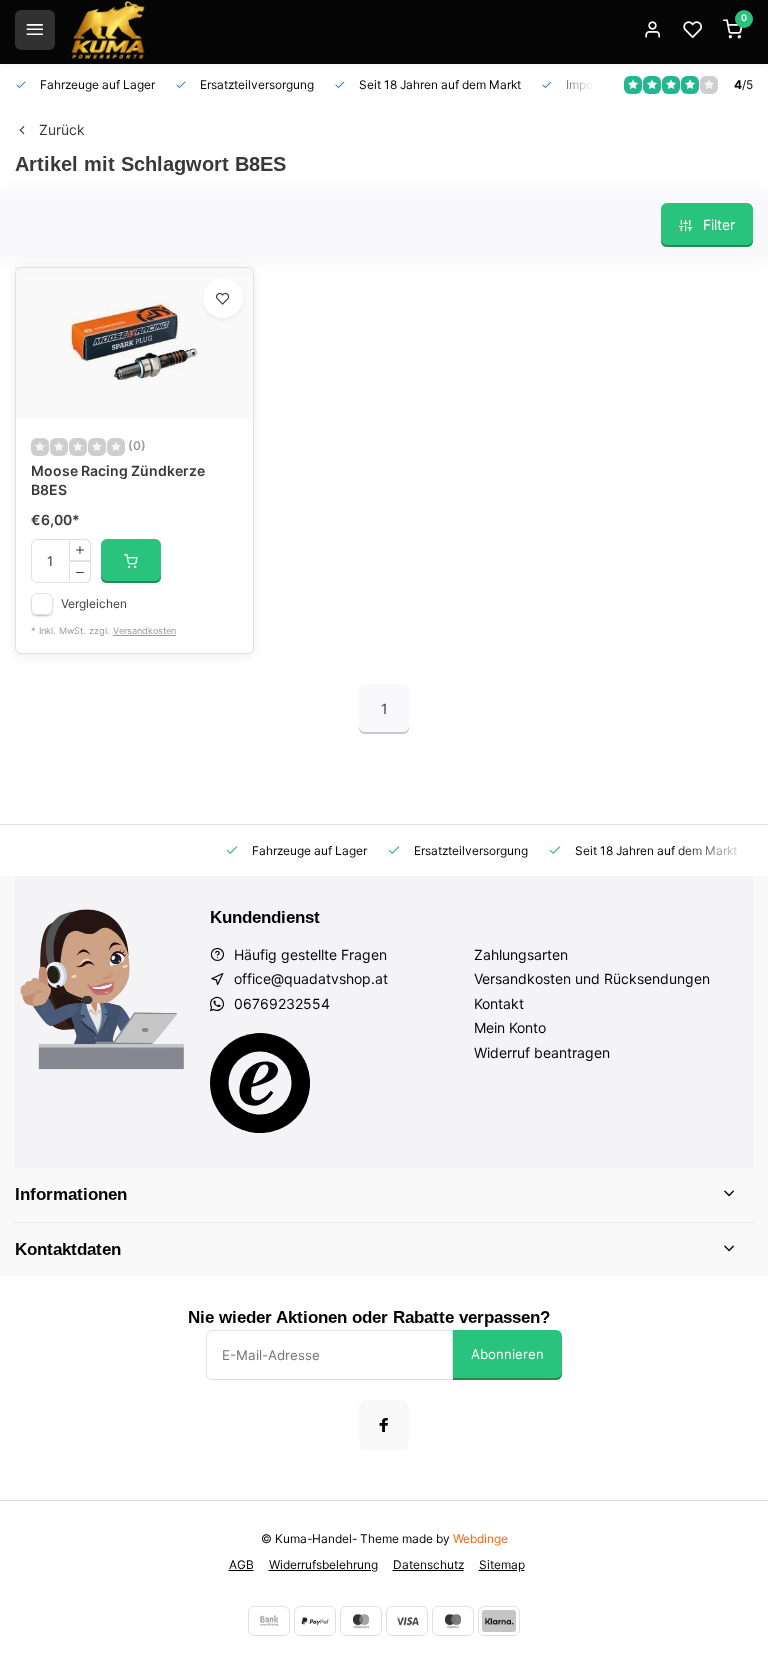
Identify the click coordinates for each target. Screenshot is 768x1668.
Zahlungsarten (521, 954)
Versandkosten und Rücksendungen (592, 978)
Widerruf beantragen (542, 1052)
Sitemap (502, 1564)
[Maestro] (453, 1621)
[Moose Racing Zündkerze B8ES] (134, 343)
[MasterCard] (361, 1621)
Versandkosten (144, 630)
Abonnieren (507, 1354)
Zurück (62, 129)
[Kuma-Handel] (108, 30)
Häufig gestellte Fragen (310, 954)
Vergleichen (94, 603)
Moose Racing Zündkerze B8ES (118, 480)
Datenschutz (428, 1564)
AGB (241, 1564)
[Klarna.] (499, 1621)
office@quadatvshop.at (311, 978)
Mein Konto (510, 1027)
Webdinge (480, 1538)
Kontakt (499, 1003)
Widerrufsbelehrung (323, 1564)
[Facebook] (384, 1425)
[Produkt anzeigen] (131, 561)
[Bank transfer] (269, 1621)
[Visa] (407, 1621)
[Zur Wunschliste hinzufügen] (223, 298)
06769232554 (282, 1003)
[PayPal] (315, 1621)
